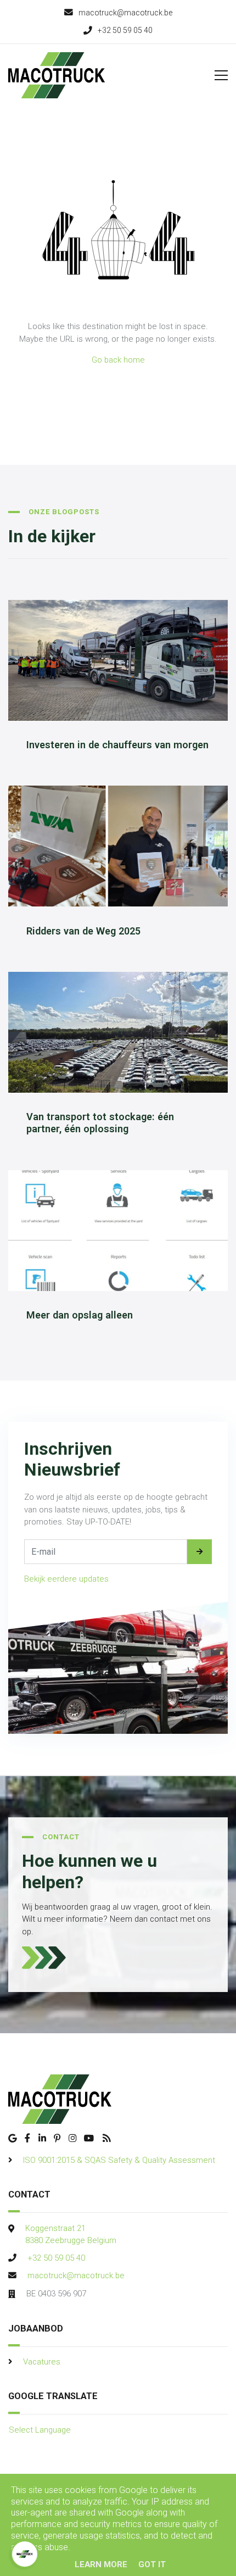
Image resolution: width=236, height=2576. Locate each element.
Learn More (101, 2564)
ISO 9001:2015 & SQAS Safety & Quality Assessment (119, 2160)
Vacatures (42, 2362)
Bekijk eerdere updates (66, 1579)
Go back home (118, 360)
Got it (152, 2564)
